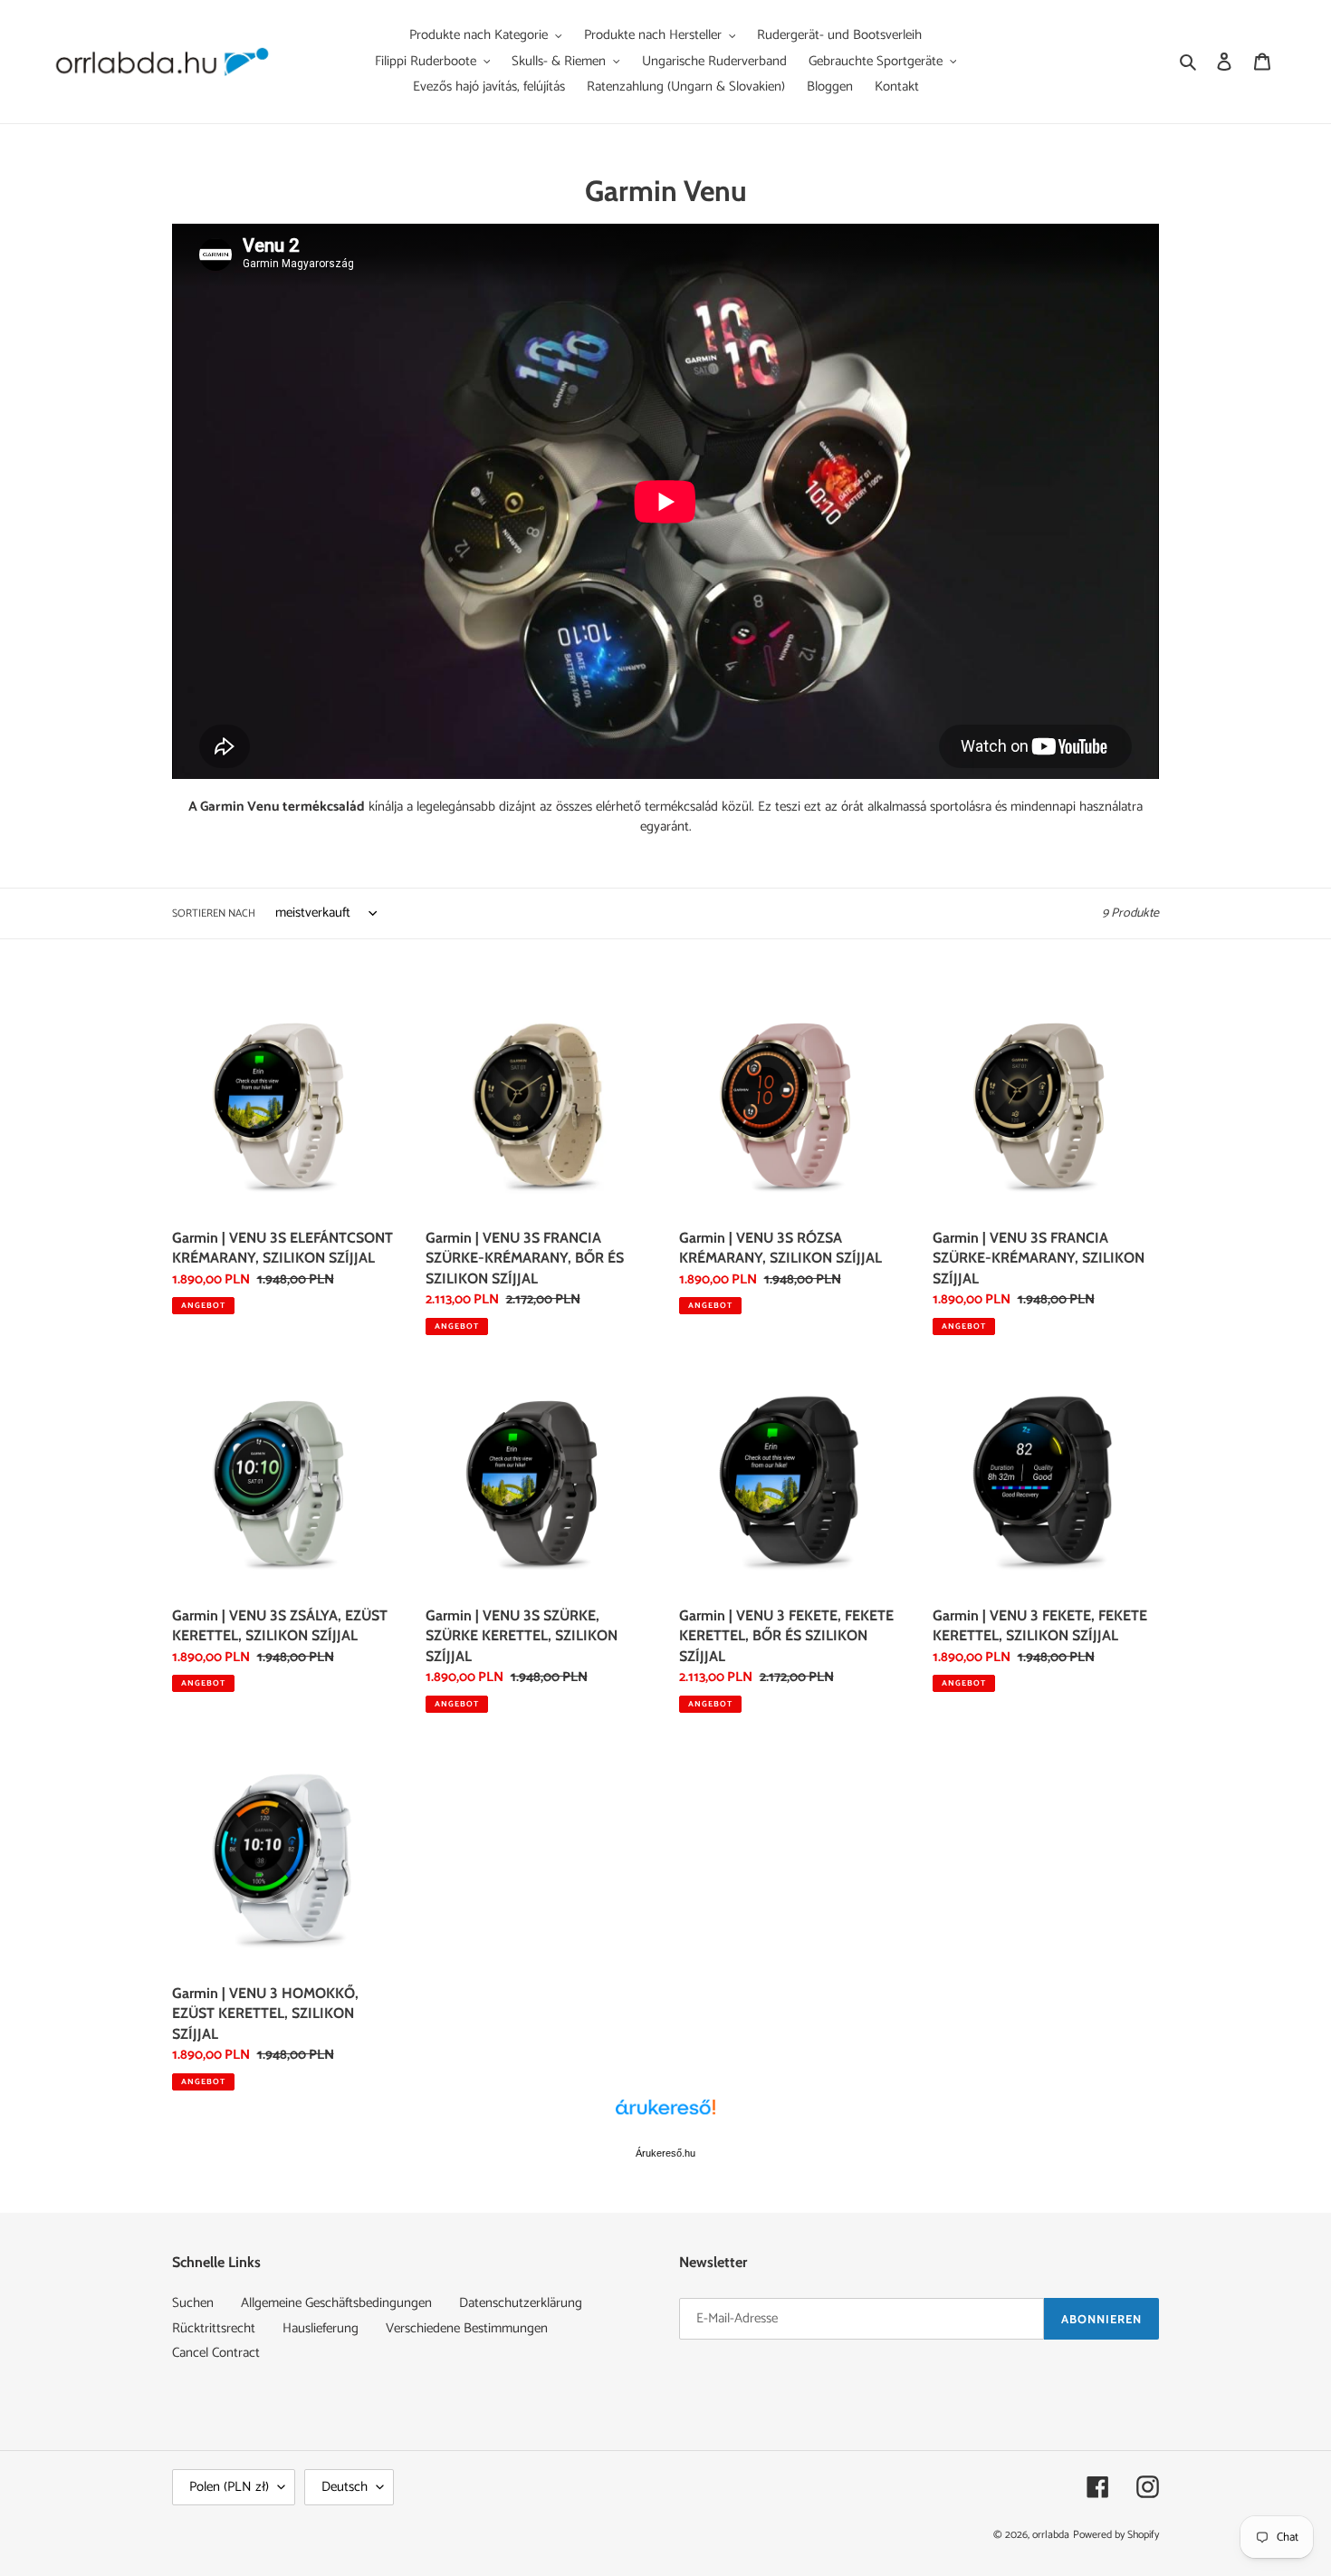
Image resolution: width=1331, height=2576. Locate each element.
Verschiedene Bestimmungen (467, 2328)
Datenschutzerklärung (521, 2303)
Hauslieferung (321, 2328)
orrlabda (1051, 2535)
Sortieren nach (214, 914)
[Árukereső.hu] (665, 2117)
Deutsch (345, 2487)
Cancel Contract (216, 2353)
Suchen (193, 2303)
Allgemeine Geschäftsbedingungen (336, 2303)
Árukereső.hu (665, 2153)
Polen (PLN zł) (229, 2487)
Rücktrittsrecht (214, 2328)
